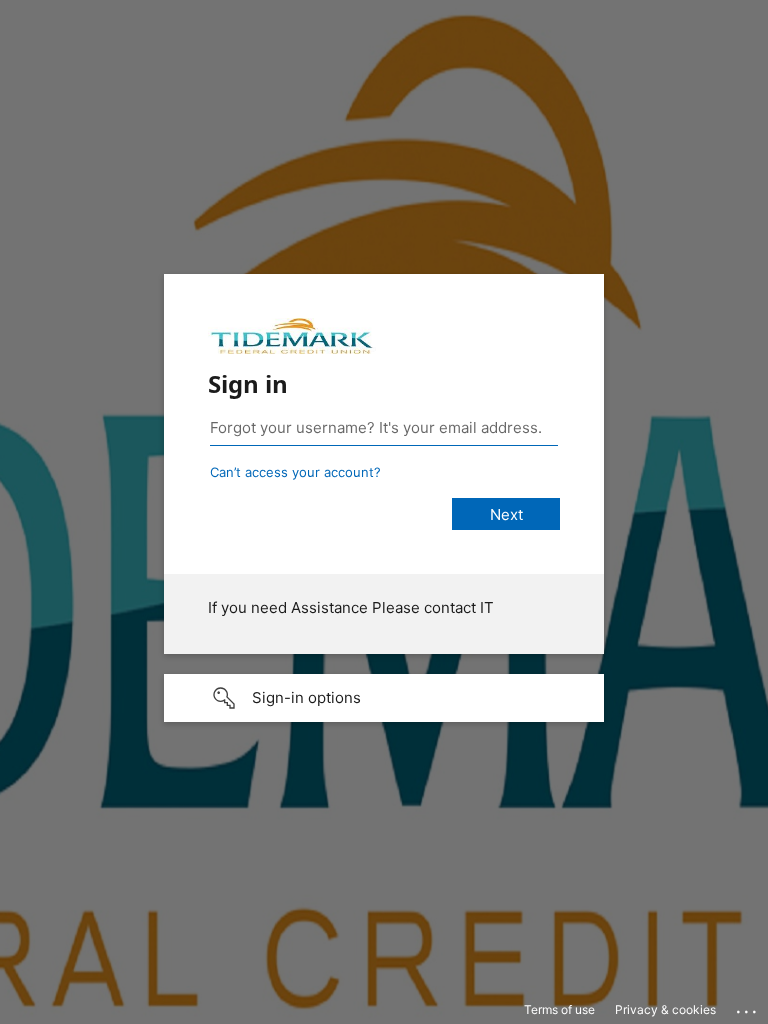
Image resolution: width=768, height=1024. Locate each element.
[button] (384, 698)
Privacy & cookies (665, 1009)
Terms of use (559, 1009)
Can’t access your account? (295, 472)
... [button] (748, 1007)
